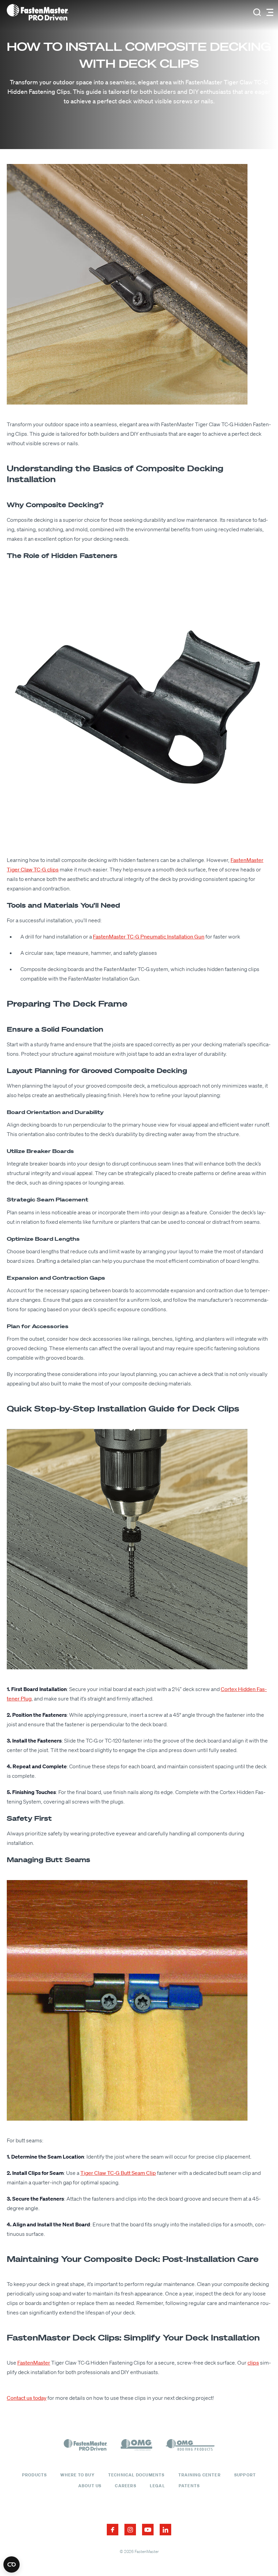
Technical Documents (136, 2475)
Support (245, 2475)
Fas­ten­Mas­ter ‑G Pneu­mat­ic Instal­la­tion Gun (149, 936)
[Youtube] (148, 2530)
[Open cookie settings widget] (12, 2564)
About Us (90, 2486)
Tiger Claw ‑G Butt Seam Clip (118, 2173)
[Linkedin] (165, 2530)
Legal (157, 2486)
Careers (125, 2486)
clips (253, 2363)
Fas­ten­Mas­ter (34, 2363)
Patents (189, 2486)
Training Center (200, 2475)
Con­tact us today (27, 2398)
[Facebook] (113, 2530)
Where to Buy (77, 2475)
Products (35, 2475)
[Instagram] (130, 2530)
